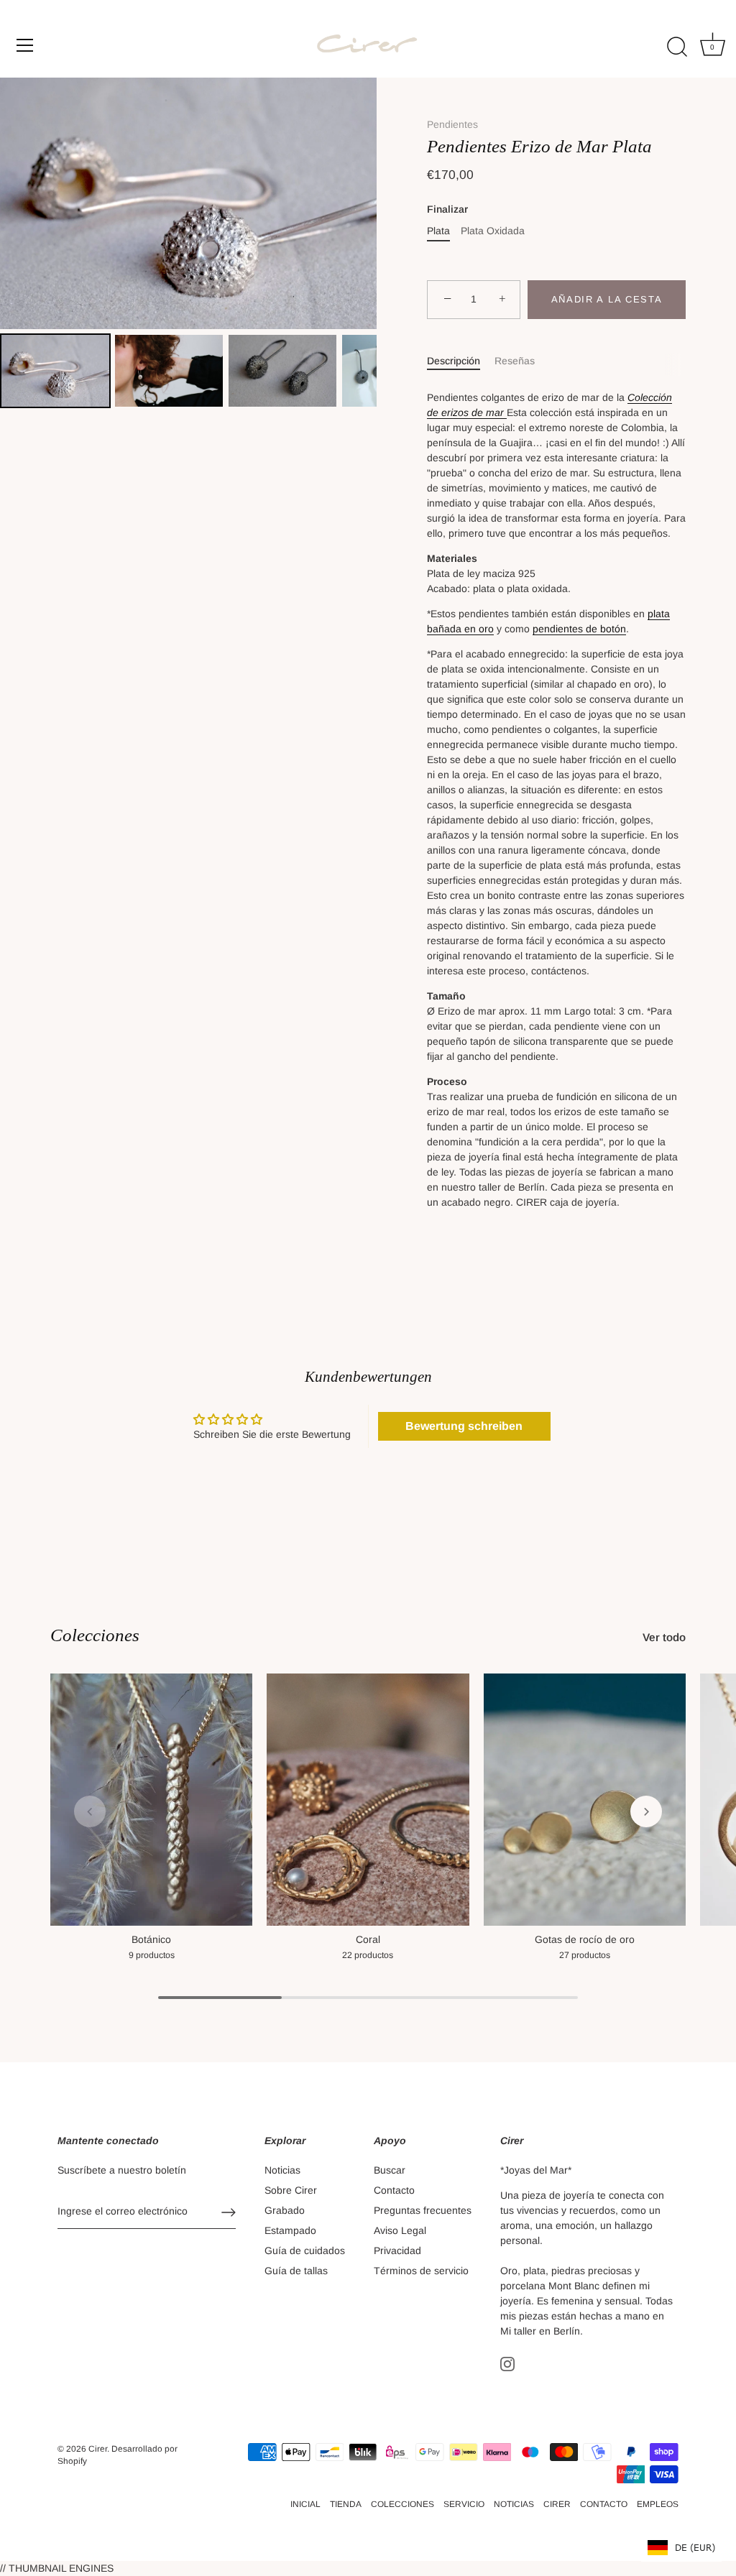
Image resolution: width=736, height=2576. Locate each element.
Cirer (98, 2449)
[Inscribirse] (229, 2212)
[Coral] (368, 1800)
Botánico (151, 1939)
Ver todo (664, 1637)
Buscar (390, 2170)
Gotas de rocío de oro (585, 1939)
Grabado (285, 2210)
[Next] (356, 203)
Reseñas (515, 361)
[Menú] (25, 45)
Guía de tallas (296, 2271)
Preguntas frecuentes (423, 2210)
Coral (368, 1939)
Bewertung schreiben (464, 1426)
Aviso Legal (400, 2230)
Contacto (394, 2190)
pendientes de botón (579, 629)
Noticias (282, 2170)
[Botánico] (151, 1800)
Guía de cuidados (305, 2250)
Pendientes (452, 124)
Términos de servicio (421, 2271)
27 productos (585, 1955)
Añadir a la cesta (607, 299)
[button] (90, 1811)
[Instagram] (507, 2363)
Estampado (290, 2230)
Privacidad (397, 2250)
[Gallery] (188, 245)
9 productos (152, 1955)
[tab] (461, 361)
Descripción (454, 361)
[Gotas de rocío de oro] (585, 1800)
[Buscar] (677, 47)
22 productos (368, 1955)
